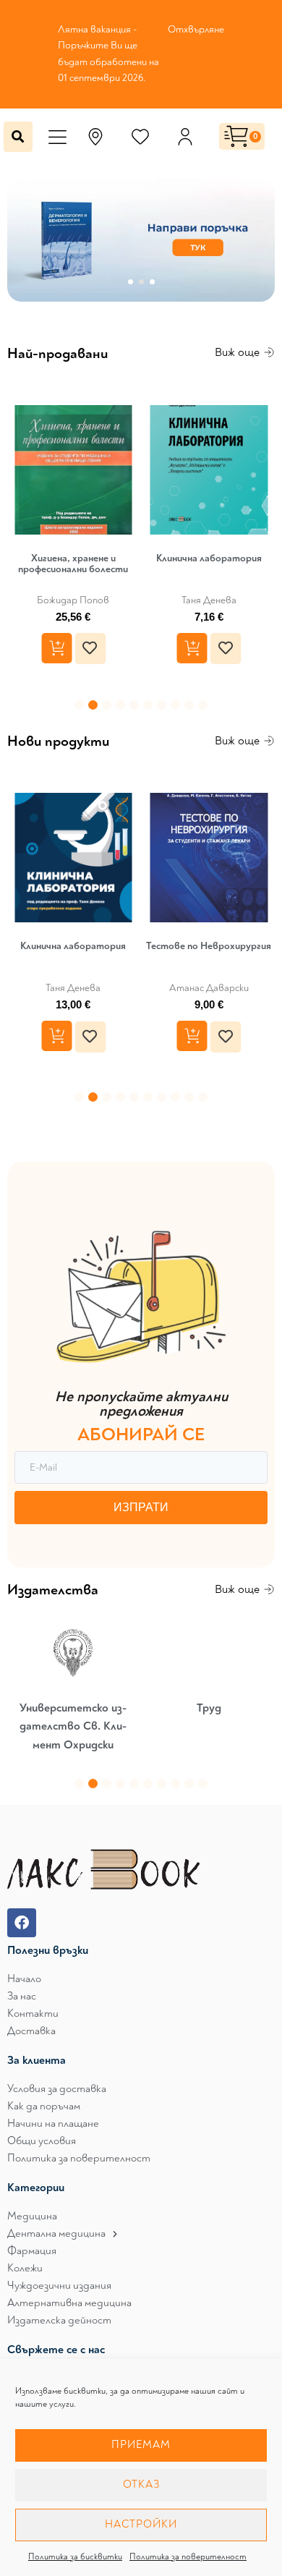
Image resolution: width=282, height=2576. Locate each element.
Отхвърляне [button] (196, 29)
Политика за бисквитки (75, 2557)
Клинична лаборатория (209, 558)
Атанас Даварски (209, 989)
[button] (57, 131)
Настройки (141, 2524)
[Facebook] (22, 1923)
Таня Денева (209, 601)
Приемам (141, 2445)
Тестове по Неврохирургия (209, 946)
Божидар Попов (73, 601)
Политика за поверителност (188, 2557)
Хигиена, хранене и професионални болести (73, 564)
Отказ (141, 2484)
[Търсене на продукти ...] (18, 137)
